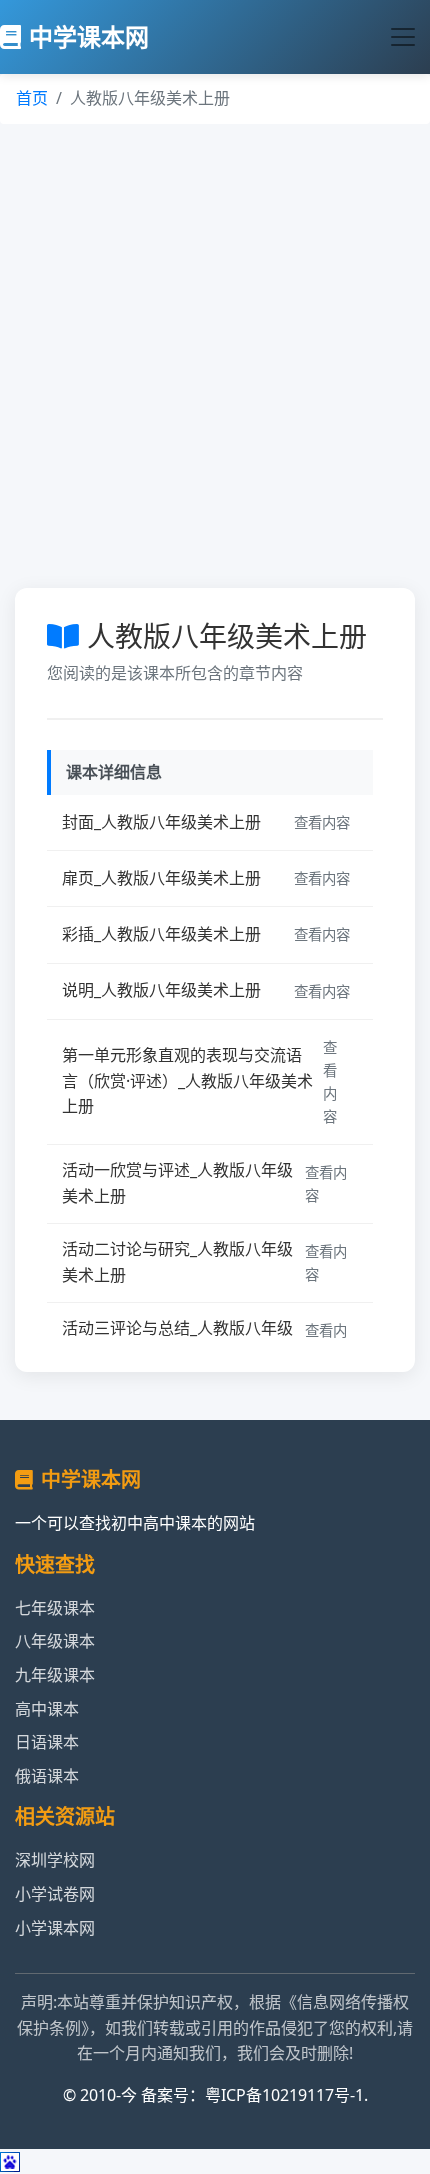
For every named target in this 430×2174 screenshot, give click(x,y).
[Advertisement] (215, 349)
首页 (32, 98)
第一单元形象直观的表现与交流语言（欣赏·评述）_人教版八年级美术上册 (187, 1080)
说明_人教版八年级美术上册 (161, 990)
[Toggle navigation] (403, 37)
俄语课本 (47, 1776)
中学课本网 (89, 36)
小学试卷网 (55, 1894)
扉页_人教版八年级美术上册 (161, 878)
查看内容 (322, 822)
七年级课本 (55, 1608)
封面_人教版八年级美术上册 (161, 822)
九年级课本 (55, 1675)
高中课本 (47, 1709)
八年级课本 (55, 1641)
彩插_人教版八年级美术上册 (161, 934)
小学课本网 (55, 1928)
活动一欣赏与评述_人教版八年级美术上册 (177, 1183)
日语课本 (47, 1742)
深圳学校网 (55, 1860)
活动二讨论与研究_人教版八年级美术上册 (177, 1262)
